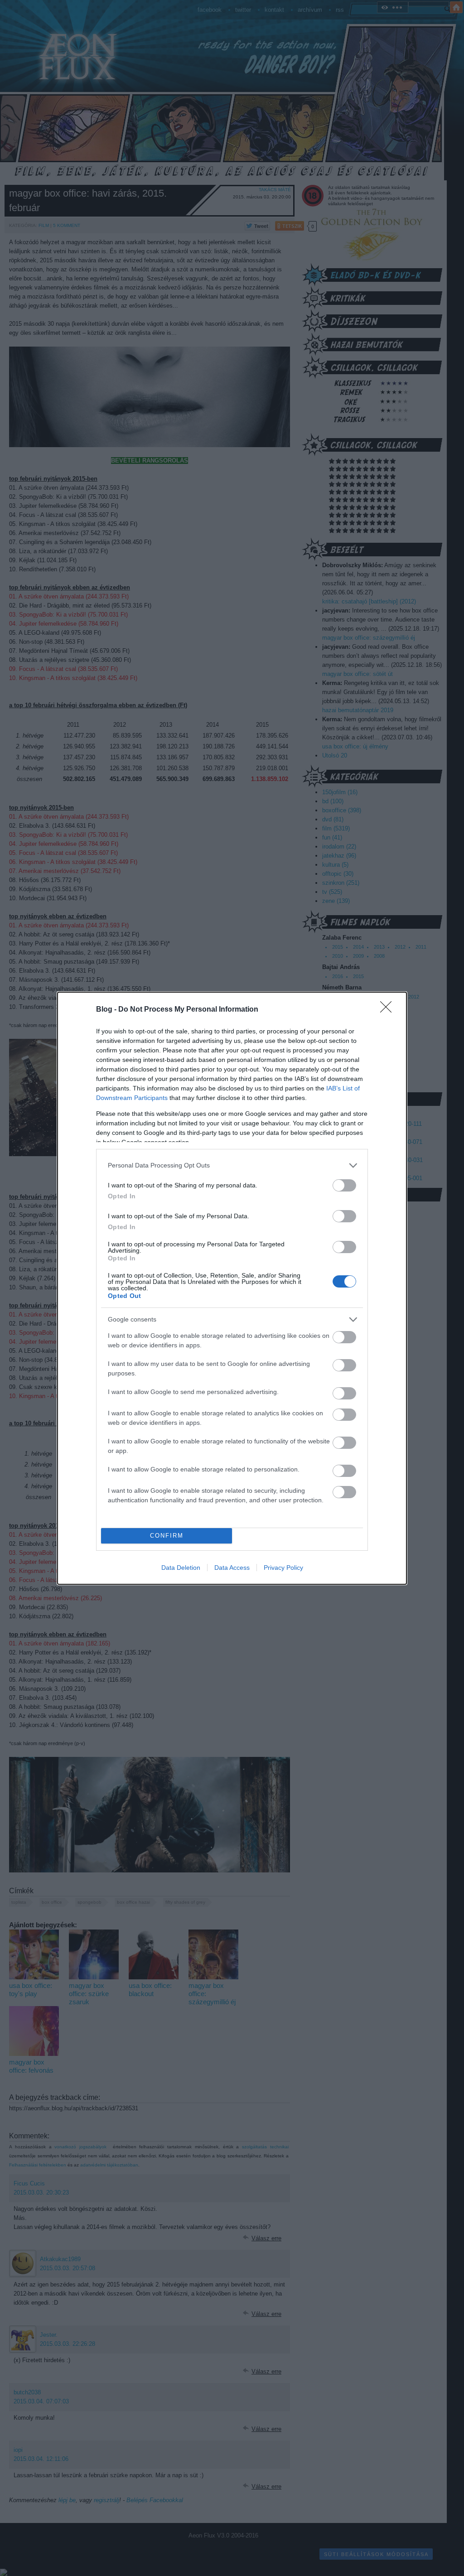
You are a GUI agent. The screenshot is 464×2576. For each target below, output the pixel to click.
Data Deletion (181, 1568)
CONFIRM (167, 1536)
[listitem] (232, 1165)
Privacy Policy (283, 1568)
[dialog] (232, 1288)
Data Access (232, 1568)
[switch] (344, 1185)
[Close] (389, 1010)
